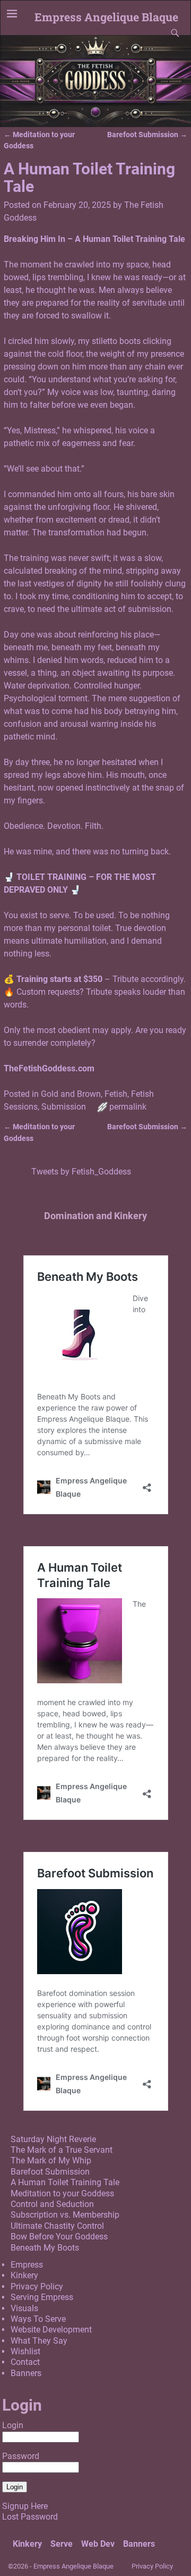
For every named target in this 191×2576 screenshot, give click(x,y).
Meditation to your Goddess (62, 2193)
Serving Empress (42, 2297)
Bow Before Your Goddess (59, 2237)
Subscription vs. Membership (65, 2215)
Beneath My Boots (45, 2248)
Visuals (24, 2308)
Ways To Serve (38, 2319)
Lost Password (30, 2517)
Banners (26, 2373)
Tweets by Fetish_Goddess (81, 1172)
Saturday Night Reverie (53, 2139)
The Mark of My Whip (51, 2160)
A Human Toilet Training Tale (65, 2182)
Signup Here (25, 2506)
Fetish (116, 1094)
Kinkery (24, 2275)
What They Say (39, 2341)
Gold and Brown (71, 1094)
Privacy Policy (37, 2286)
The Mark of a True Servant (62, 2150)
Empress (27, 2265)
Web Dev (98, 2544)
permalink (128, 1107)
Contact (25, 2362)
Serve (62, 2544)
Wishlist (25, 2351)
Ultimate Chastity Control (57, 2226)
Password (21, 2456)
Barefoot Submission (147, 135)
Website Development (51, 2330)
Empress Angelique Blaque (106, 17)
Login (13, 2425)
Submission (64, 1107)
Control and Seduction (52, 2204)
